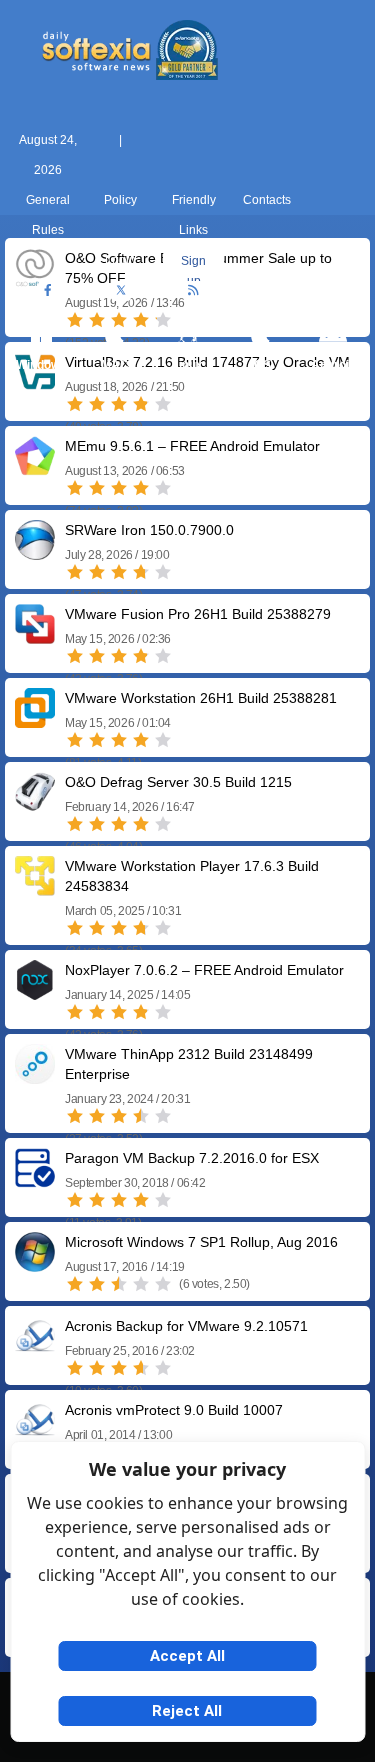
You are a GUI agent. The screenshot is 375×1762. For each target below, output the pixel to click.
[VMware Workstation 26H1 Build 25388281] (35, 720)
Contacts (267, 200)
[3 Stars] (119, 404)
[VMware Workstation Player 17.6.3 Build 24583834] (35, 888)
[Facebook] (48, 291)
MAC (115, 365)
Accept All (187, 1656)
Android (333, 365)
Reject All (187, 1711)
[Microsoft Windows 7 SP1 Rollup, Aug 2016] (35, 1264)
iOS (261, 365)
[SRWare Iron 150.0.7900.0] (35, 552)
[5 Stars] (163, 404)
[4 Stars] (141, 404)
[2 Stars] (97, 404)
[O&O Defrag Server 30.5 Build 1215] (35, 804)
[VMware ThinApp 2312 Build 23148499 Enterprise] (35, 1076)
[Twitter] (121, 291)
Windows (41, 365)
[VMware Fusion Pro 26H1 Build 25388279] (35, 636)
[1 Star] (75, 404)
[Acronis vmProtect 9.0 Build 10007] (35, 1432)
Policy (120, 200)
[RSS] (194, 291)
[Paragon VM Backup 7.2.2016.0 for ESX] (35, 1180)
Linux (187, 365)
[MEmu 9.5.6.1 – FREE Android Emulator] (35, 468)
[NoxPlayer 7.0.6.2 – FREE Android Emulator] (35, 992)
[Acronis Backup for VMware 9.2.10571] (35, 1348)
